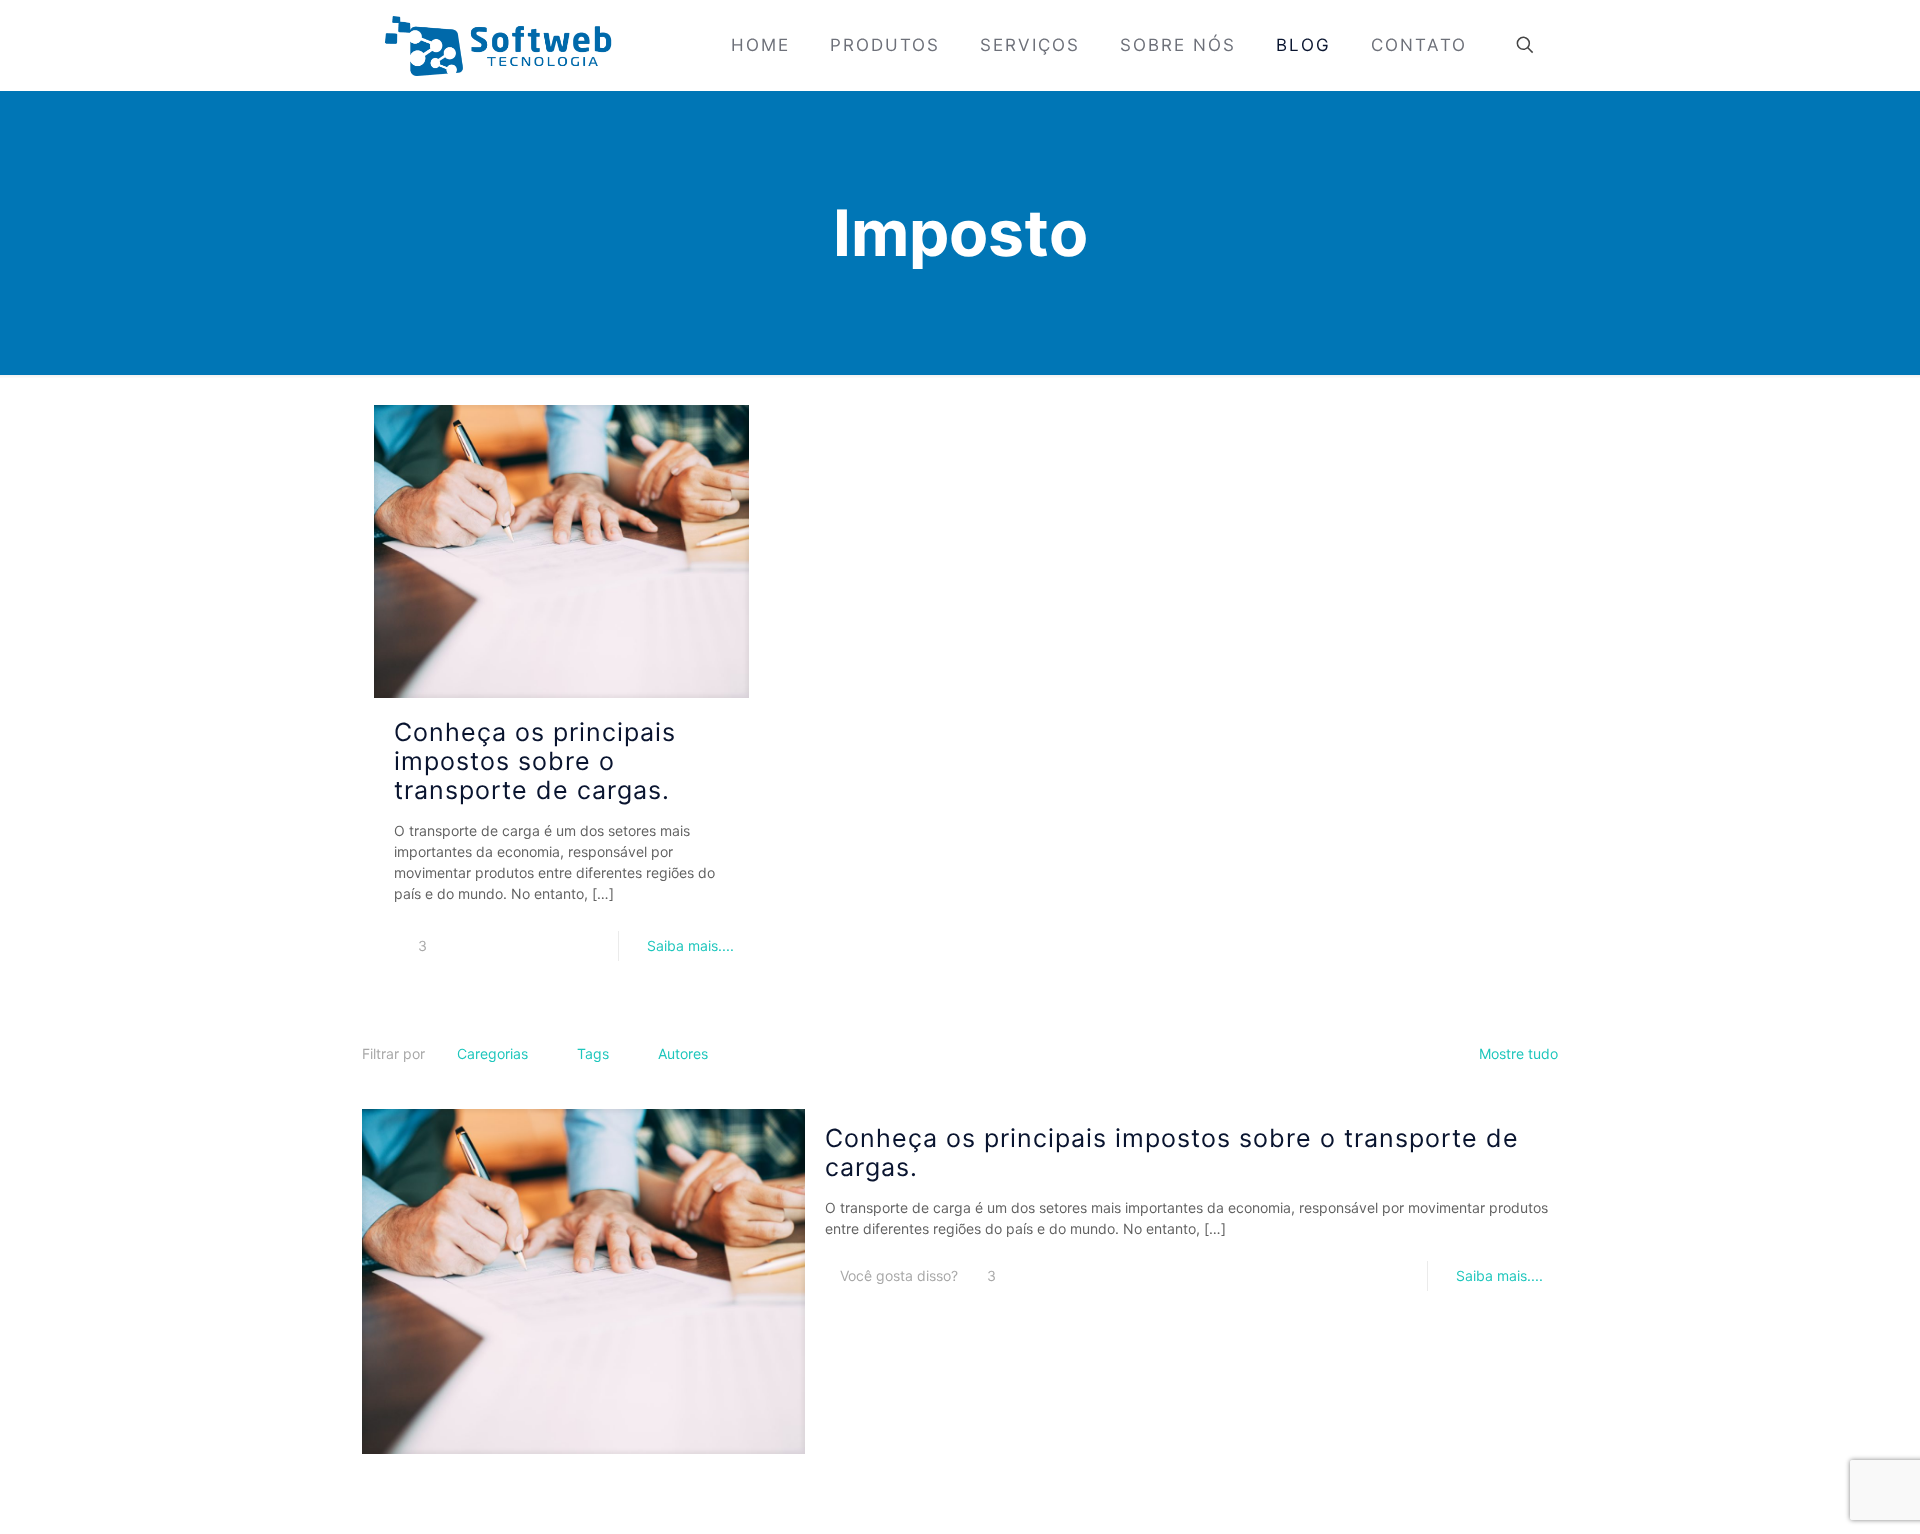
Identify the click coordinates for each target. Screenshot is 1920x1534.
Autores (683, 1053)
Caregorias (492, 1053)
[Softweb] (497, 45)
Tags (593, 1053)
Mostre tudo (1518, 1053)
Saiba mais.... (690, 945)
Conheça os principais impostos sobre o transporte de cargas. (535, 761)
